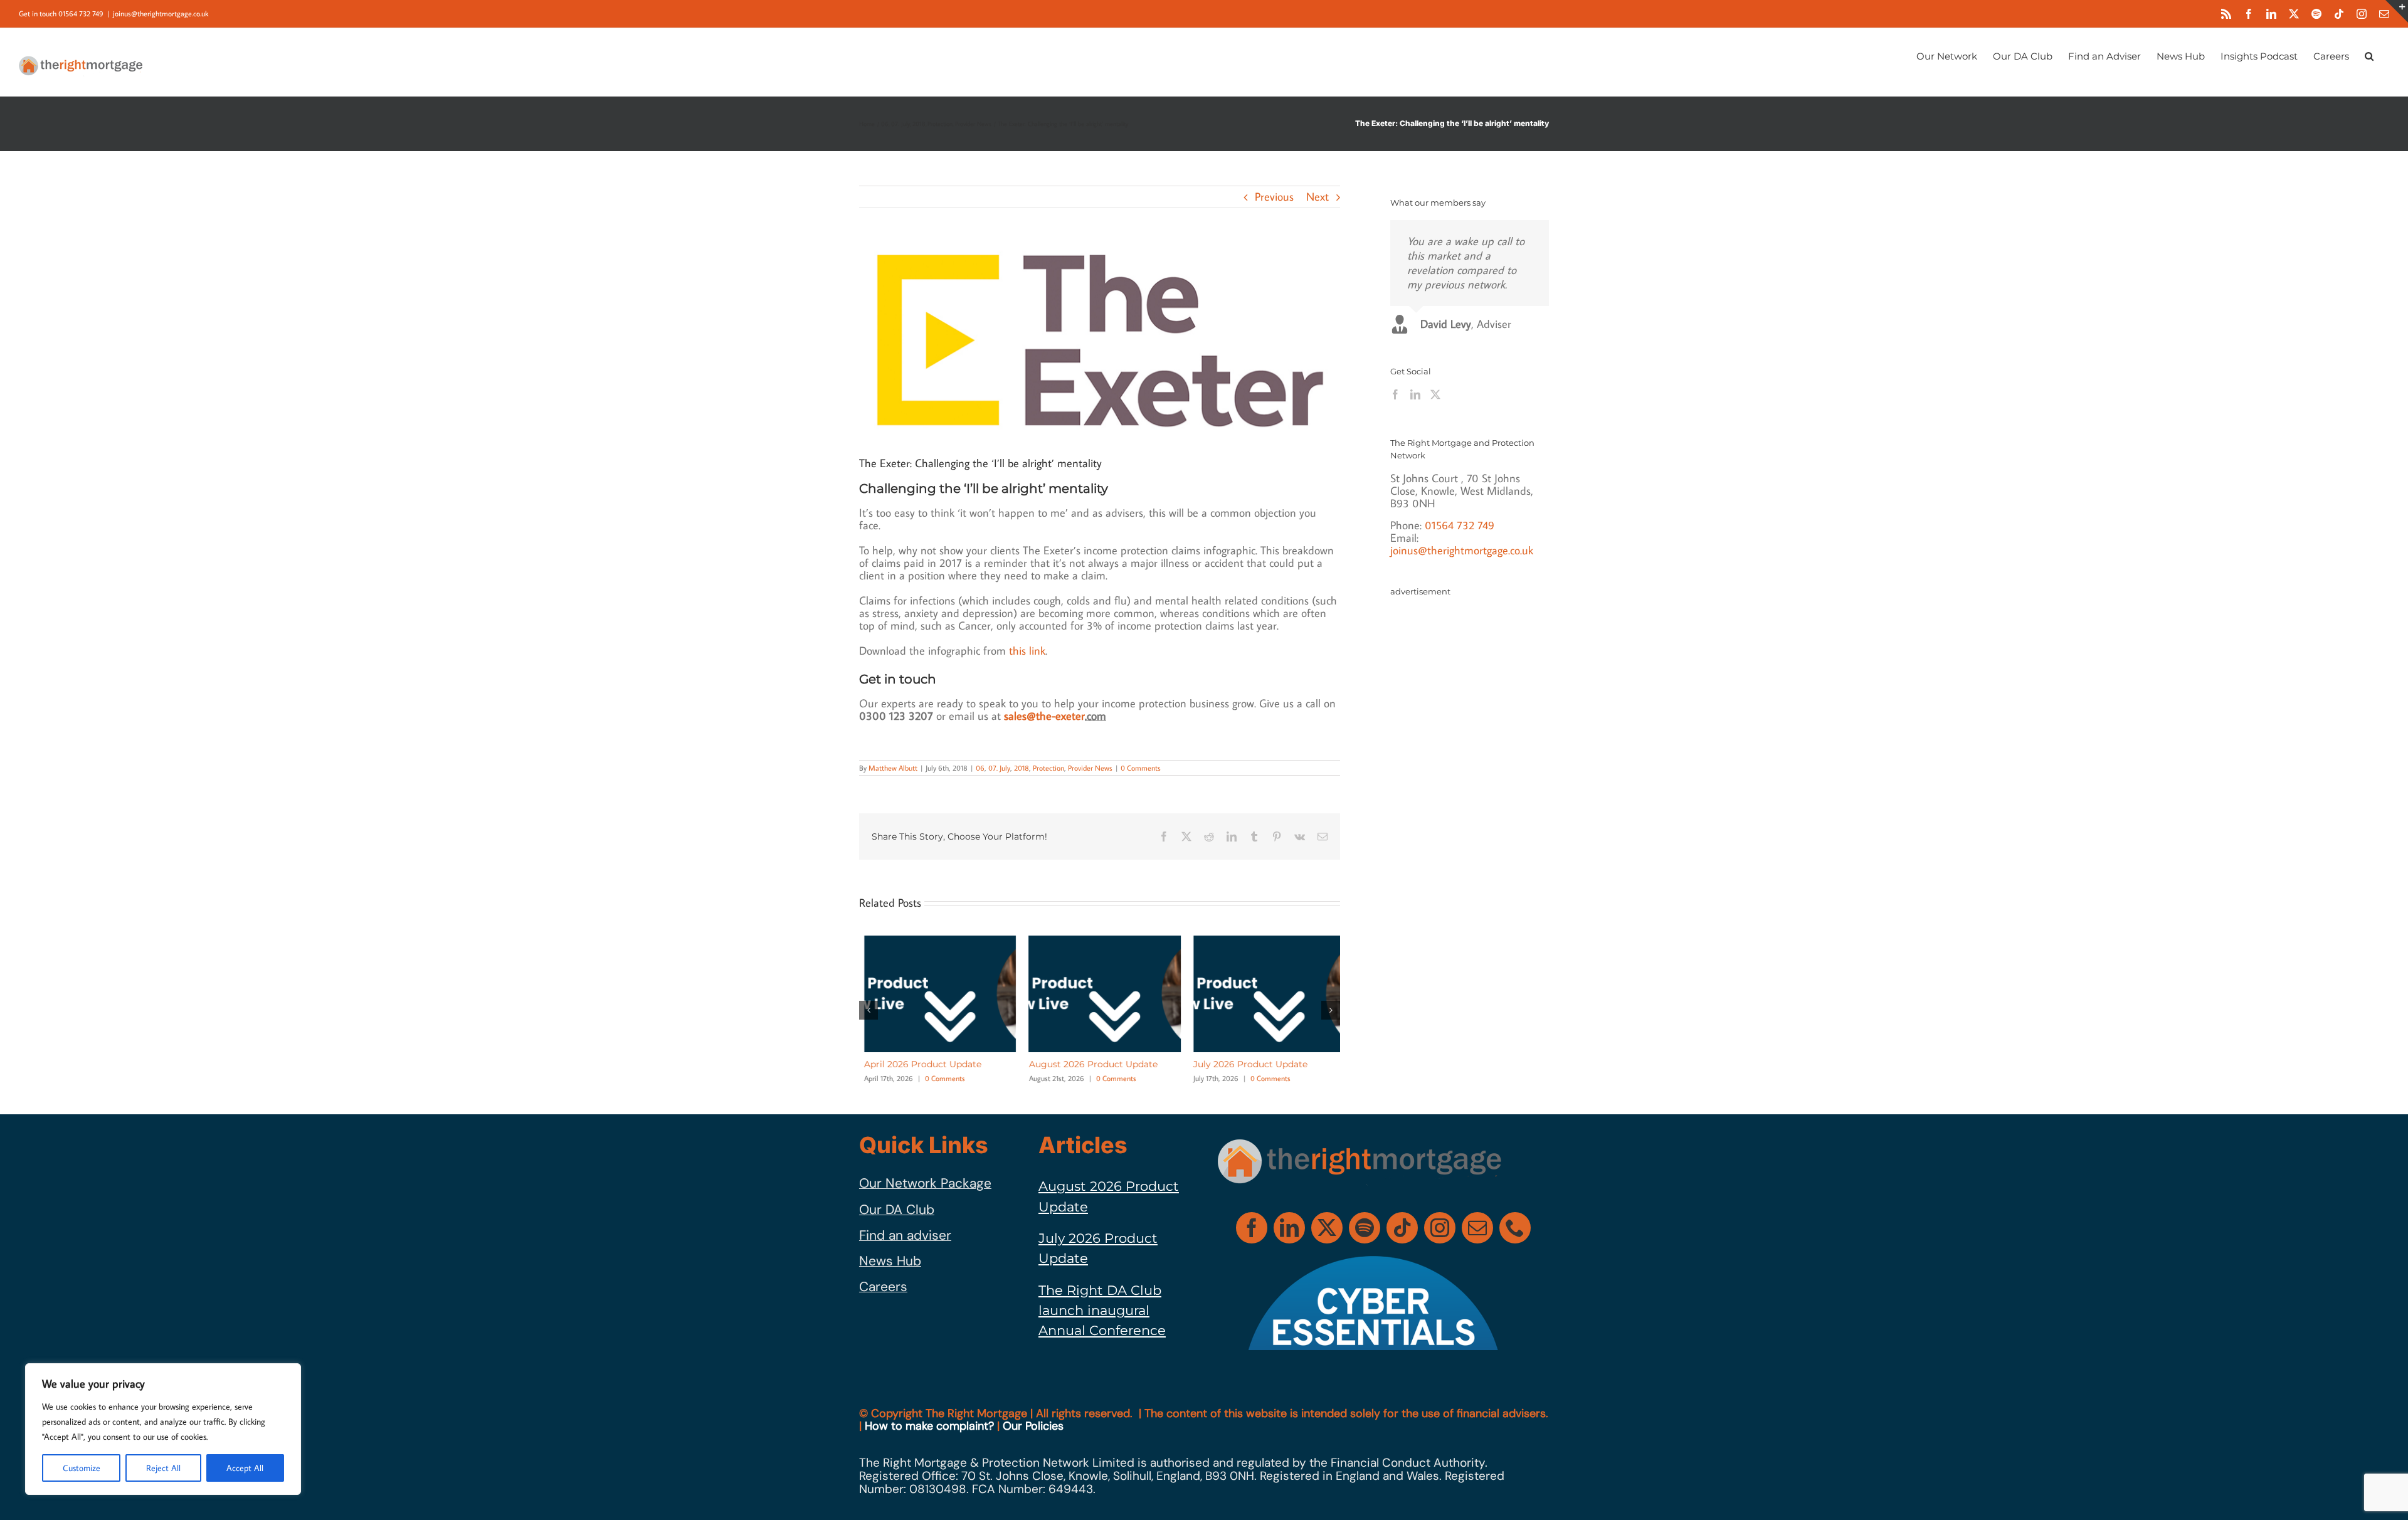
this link (1027, 651)
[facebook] (1252, 1228)
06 (980, 768)
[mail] (1477, 1228)
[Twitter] (1435, 394)
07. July (999, 768)
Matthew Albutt (893, 768)
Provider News (1090, 768)
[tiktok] (1402, 1228)
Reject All (163, 1468)
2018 (1022, 768)
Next (1318, 197)
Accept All (245, 1468)
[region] (163, 1429)
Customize (82, 1468)
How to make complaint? (929, 1426)
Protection (1048, 768)
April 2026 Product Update (918, 1064)
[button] (2369, 55)
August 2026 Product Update (1088, 1064)
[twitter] (1327, 1228)
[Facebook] (1395, 394)
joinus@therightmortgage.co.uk (161, 13)
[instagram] (1440, 1228)
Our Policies (1033, 1426)
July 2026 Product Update (1245, 1064)
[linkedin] (1289, 1228)
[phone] (1515, 1228)
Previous (1274, 197)
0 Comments (1141, 768)
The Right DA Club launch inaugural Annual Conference (1102, 1311)
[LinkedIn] (1415, 394)
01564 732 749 (1460, 525)
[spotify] (1365, 1228)
